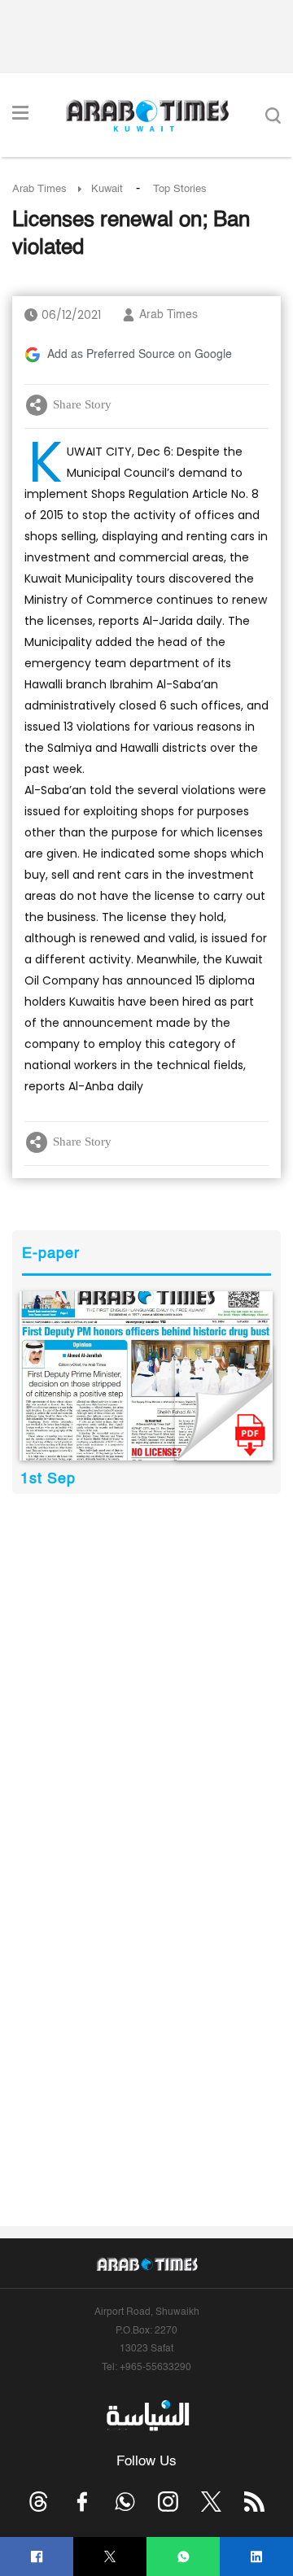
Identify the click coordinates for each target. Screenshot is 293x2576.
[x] (211, 2502)
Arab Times (39, 189)
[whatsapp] (184, 2557)
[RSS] (254, 2502)
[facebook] (37, 2557)
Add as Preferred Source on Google (140, 355)
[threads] (39, 2502)
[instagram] (168, 2502)
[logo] (147, 116)
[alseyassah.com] (147, 2415)
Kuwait (107, 189)
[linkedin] (257, 2557)
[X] (110, 2557)
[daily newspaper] (146, 1376)
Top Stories (180, 189)
